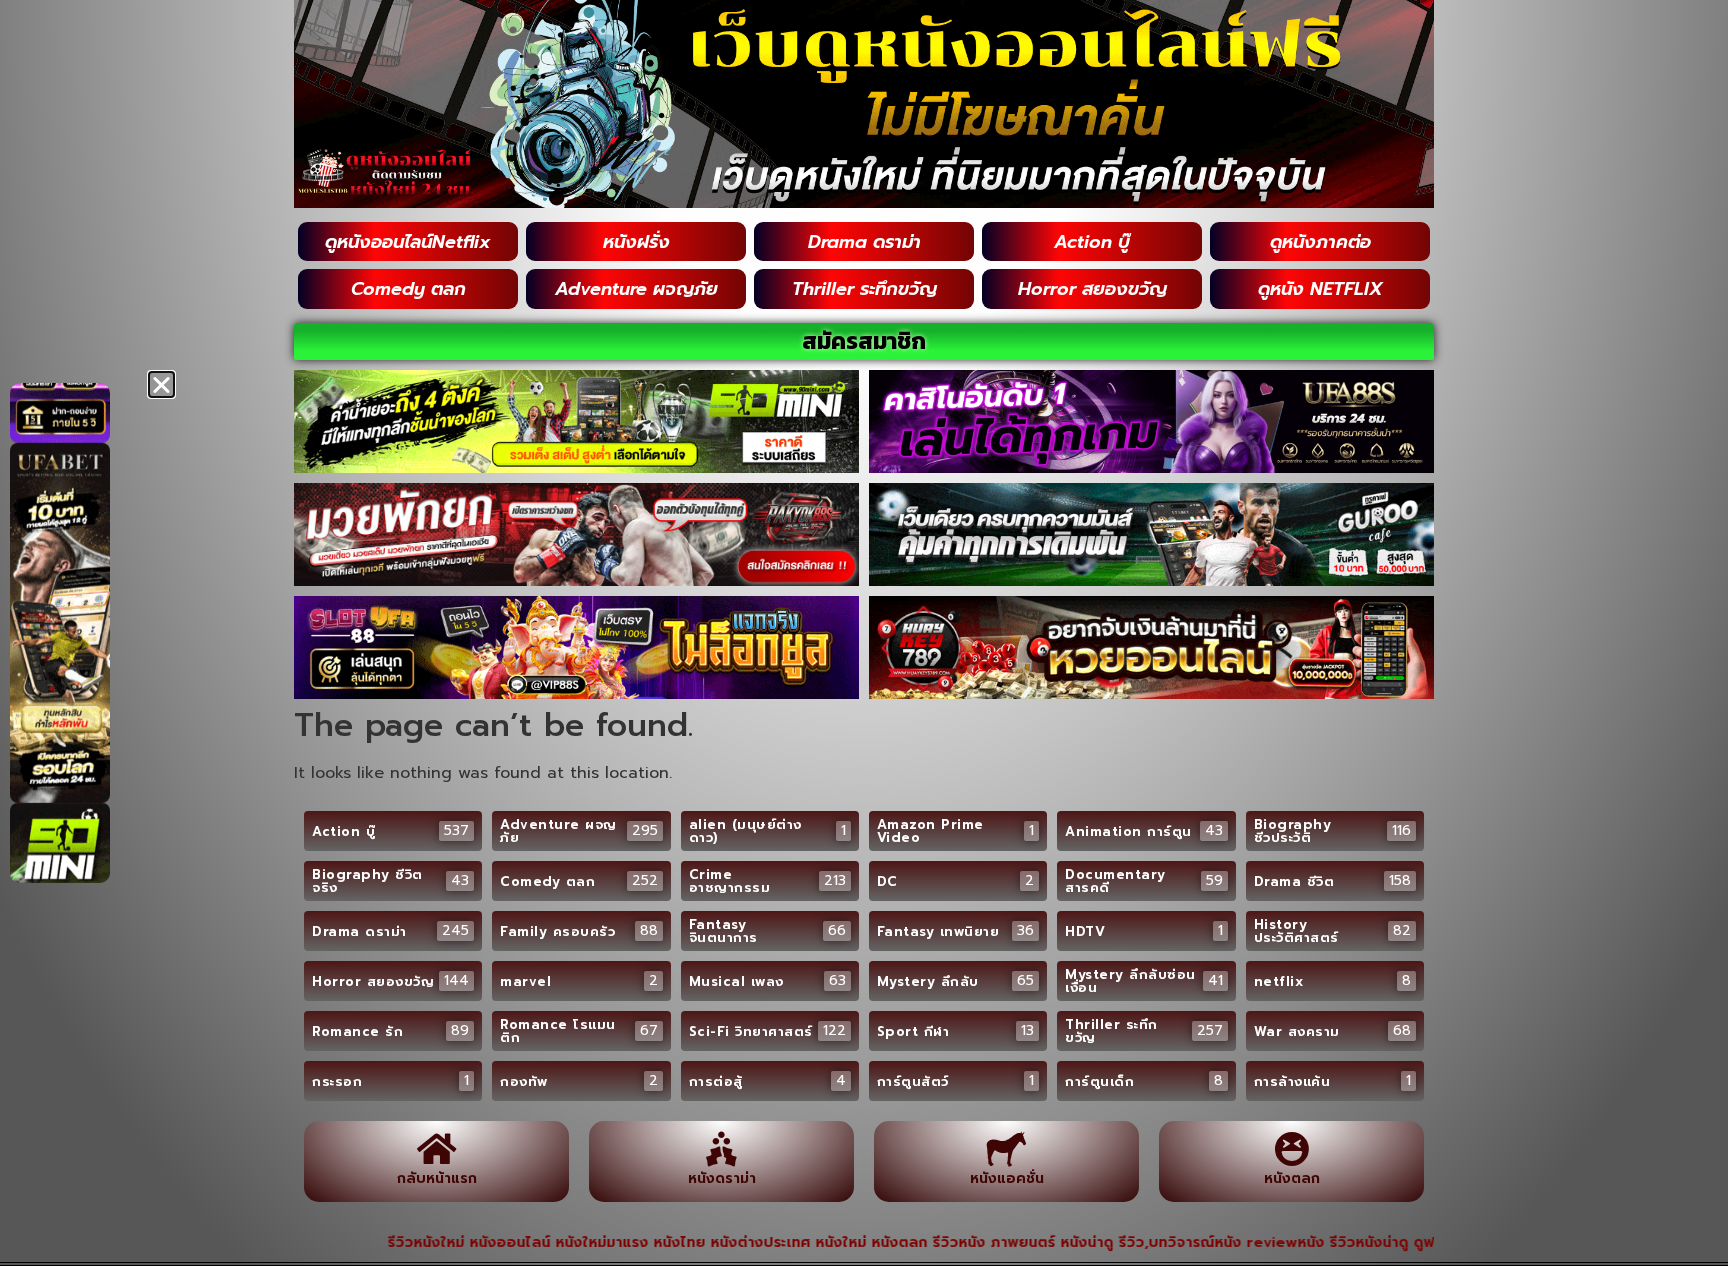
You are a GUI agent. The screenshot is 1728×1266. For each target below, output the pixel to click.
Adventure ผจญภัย (636, 289)
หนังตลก (1292, 1178)
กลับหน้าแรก (437, 1178)
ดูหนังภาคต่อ (1320, 242)
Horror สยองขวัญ (1092, 289)
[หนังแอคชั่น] (1006, 1148)
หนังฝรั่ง (636, 242)
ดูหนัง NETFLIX (1320, 289)
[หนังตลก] (1291, 1148)
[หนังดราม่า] (721, 1148)
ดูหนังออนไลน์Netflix (408, 242)
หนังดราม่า (722, 1178)
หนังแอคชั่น (1007, 1178)
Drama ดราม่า (864, 242)
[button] (161, 384)
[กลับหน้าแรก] (436, 1148)
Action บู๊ (1092, 242)
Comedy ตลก (408, 289)
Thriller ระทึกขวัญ (864, 289)
